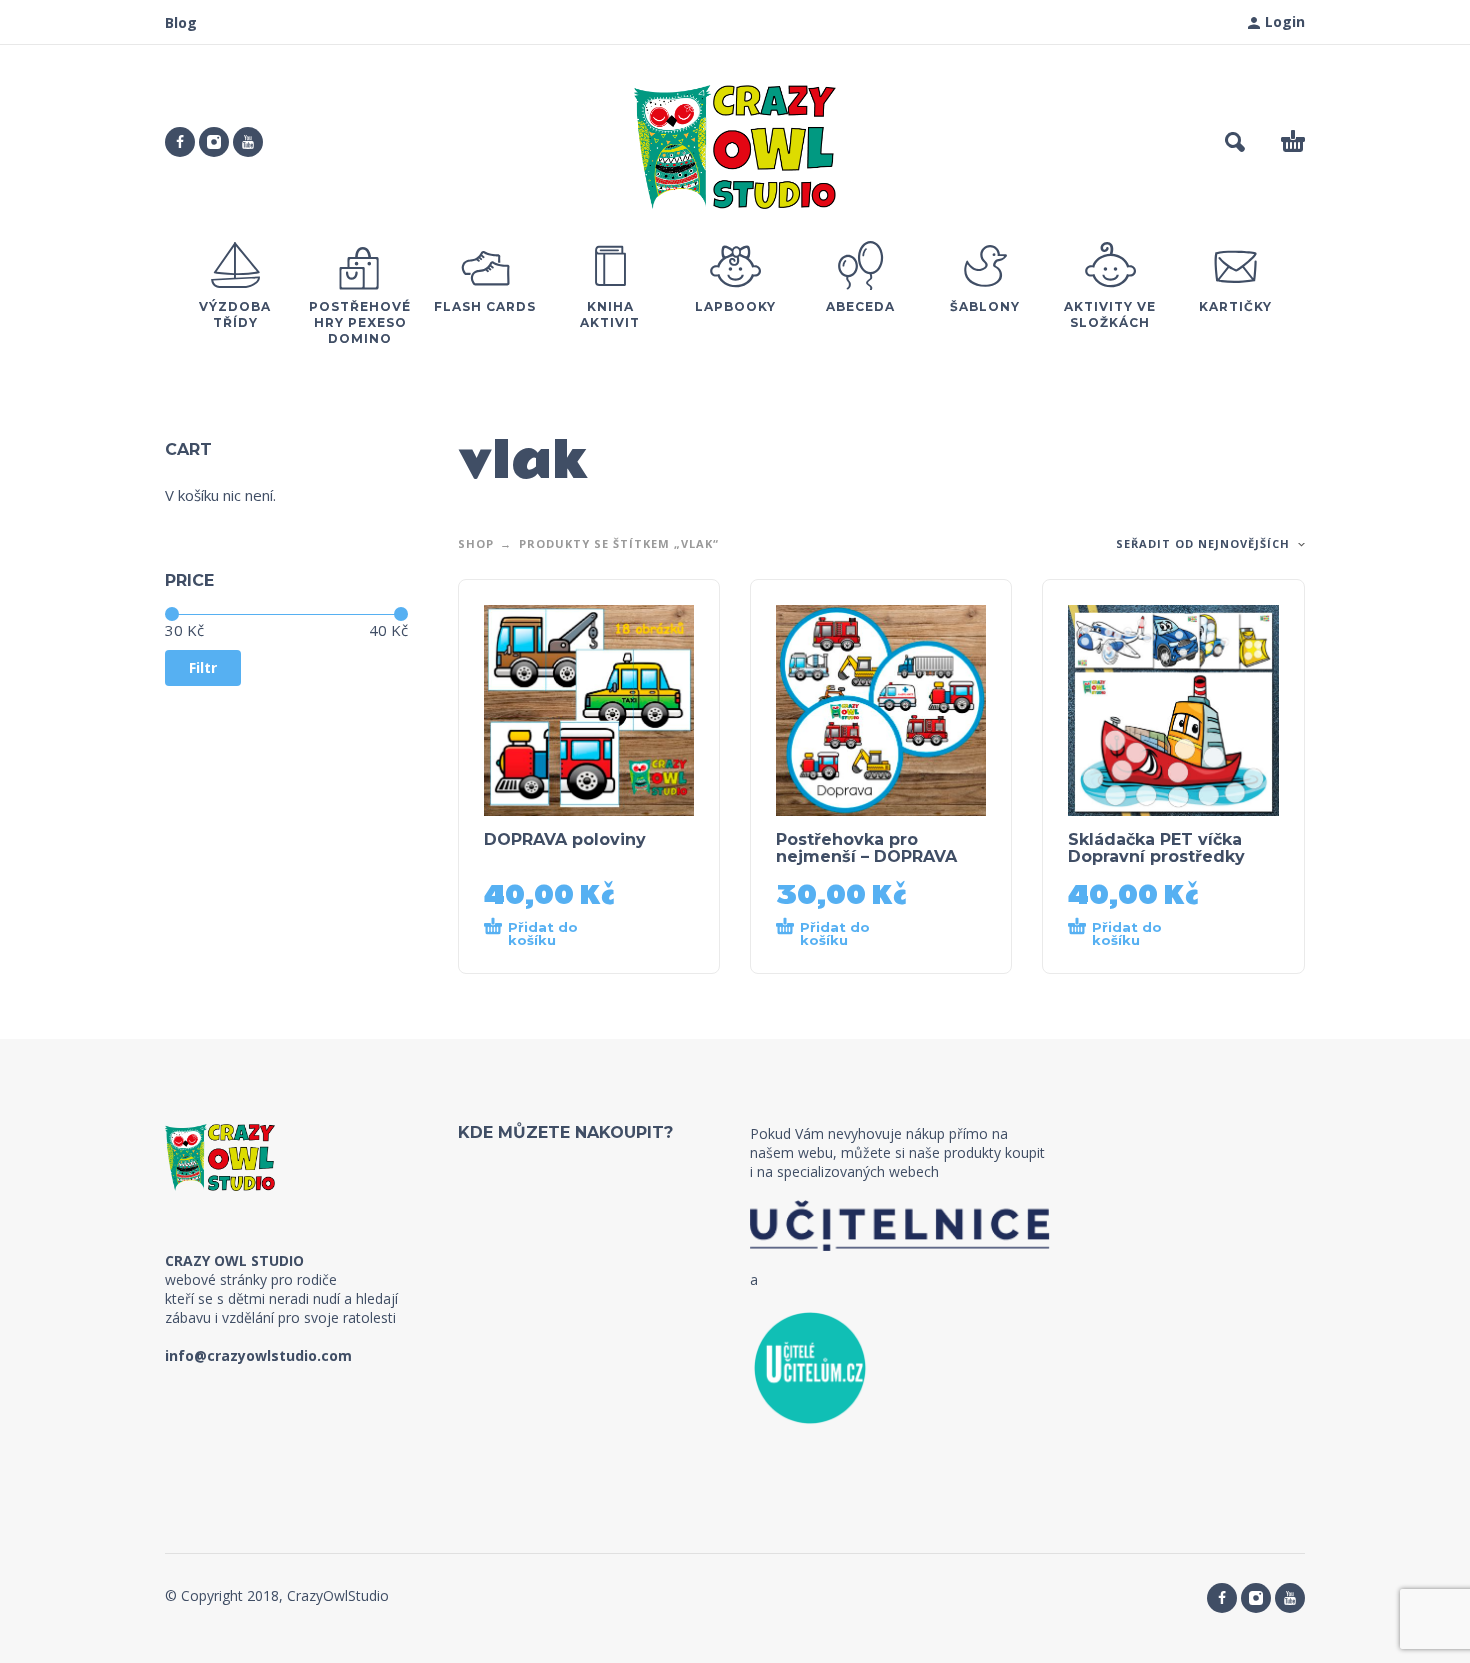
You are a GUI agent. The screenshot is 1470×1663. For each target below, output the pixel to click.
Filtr (203, 667)
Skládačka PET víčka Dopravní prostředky (1156, 848)
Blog (181, 22)
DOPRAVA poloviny (565, 839)
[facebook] (180, 142)
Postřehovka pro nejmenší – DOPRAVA (866, 848)
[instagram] (214, 142)
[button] (1235, 142)
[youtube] (248, 142)
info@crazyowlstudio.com (258, 1355)
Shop (476, 543)
